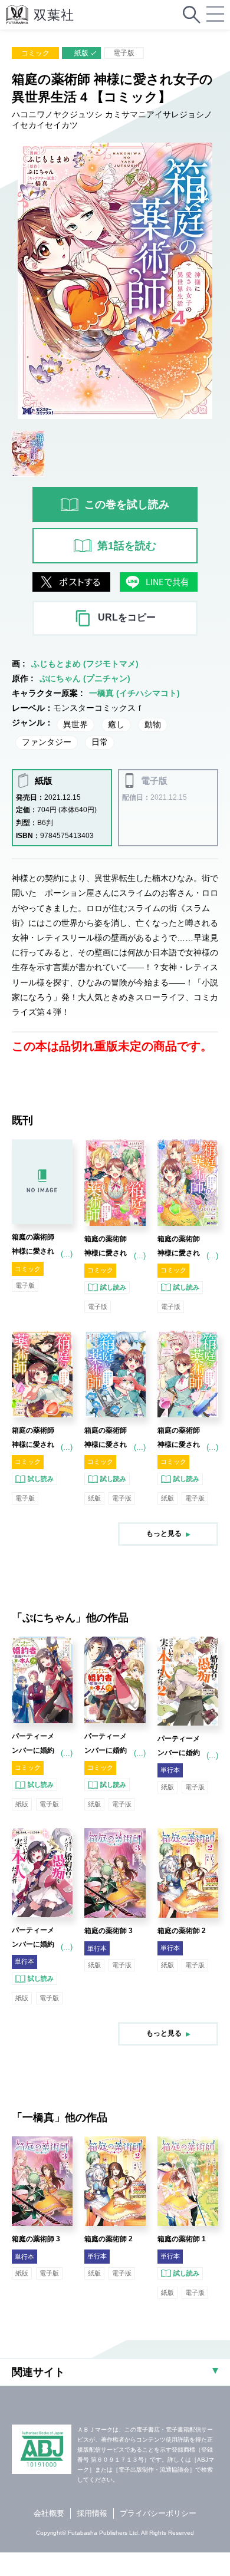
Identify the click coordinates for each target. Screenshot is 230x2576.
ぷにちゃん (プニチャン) (85, 678)
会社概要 (49, 2513)
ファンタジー (47, 742)
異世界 (75, 724)
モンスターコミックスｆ (98, 708)
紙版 (81, 53)
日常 (100, 742)
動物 (153, 724)
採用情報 (92, 2513)
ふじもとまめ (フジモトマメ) (85, 664)
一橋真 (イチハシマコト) (134, 693)
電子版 (124, 53)
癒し (116, 724)
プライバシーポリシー (158, 2513)
